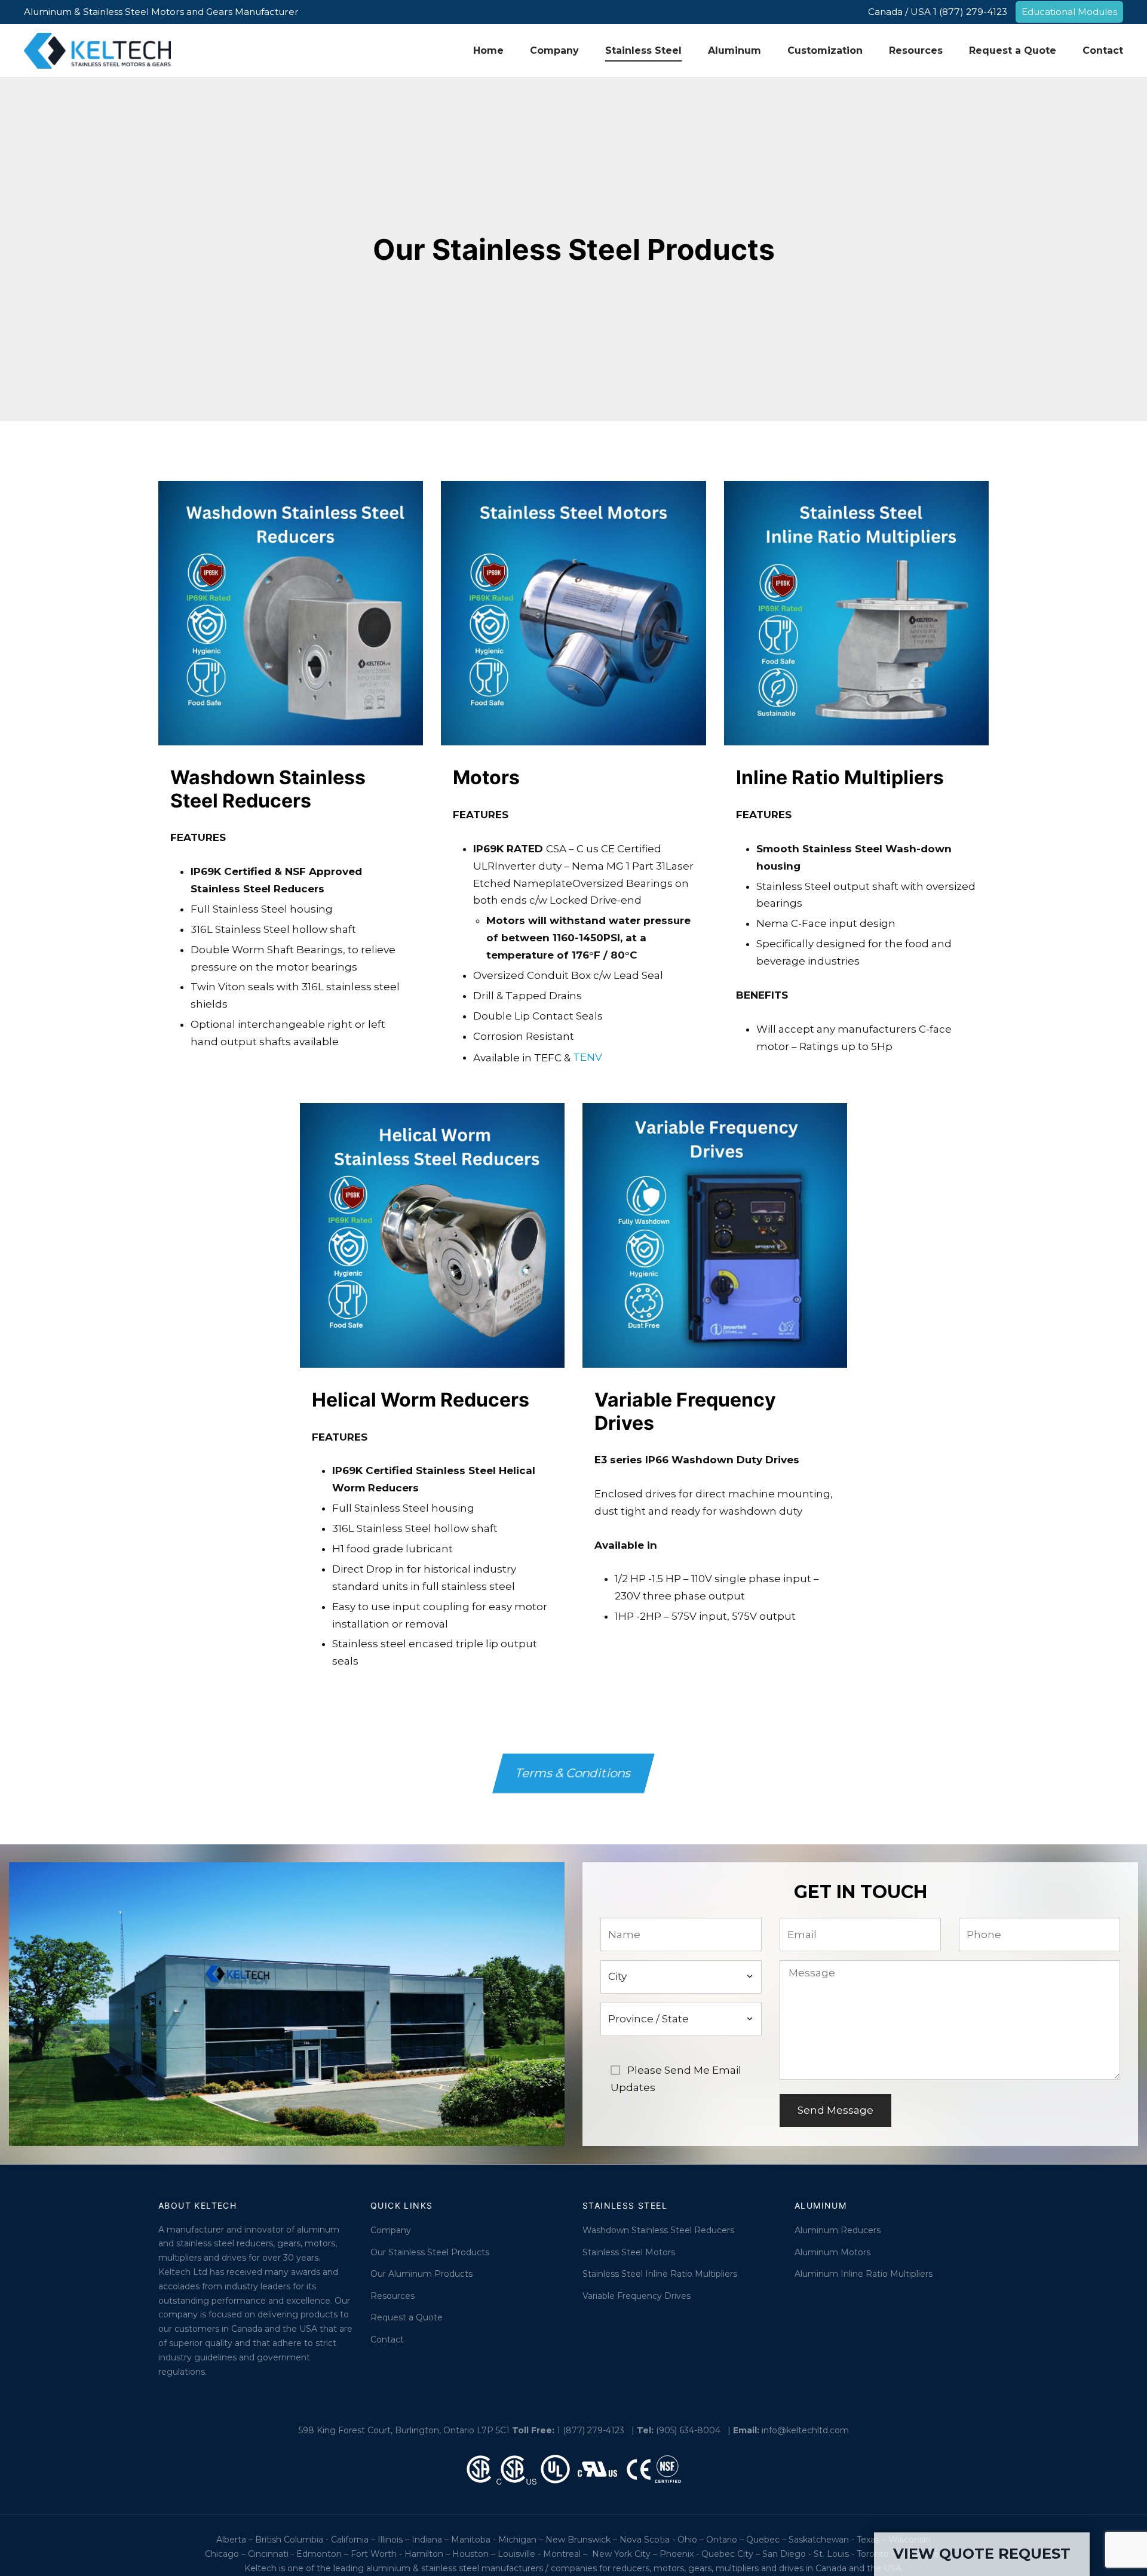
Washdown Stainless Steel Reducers (658, 2230)
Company (554, 50)
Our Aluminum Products (421, 2274)
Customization (825, 50)
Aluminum (734, 50)
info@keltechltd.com (805, 2430)
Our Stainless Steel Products (430, 2252)
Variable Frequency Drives (637, 2296)
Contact (1103, 50)
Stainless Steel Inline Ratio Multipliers (660, 2274)
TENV (588, 1057)
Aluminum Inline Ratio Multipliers (864, 2274)
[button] (573, 1773)
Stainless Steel (643, 50)
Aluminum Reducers (838, 2230)
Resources (916, 50)
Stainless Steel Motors (629, 2252)
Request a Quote (1013, 50)
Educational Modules (1069, 12)
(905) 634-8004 (688, 2430)
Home (488, 50)
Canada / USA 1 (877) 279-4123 (938, 12)
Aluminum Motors (832, 2252)
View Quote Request (982, 2554)
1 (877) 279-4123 (591, 2430)
